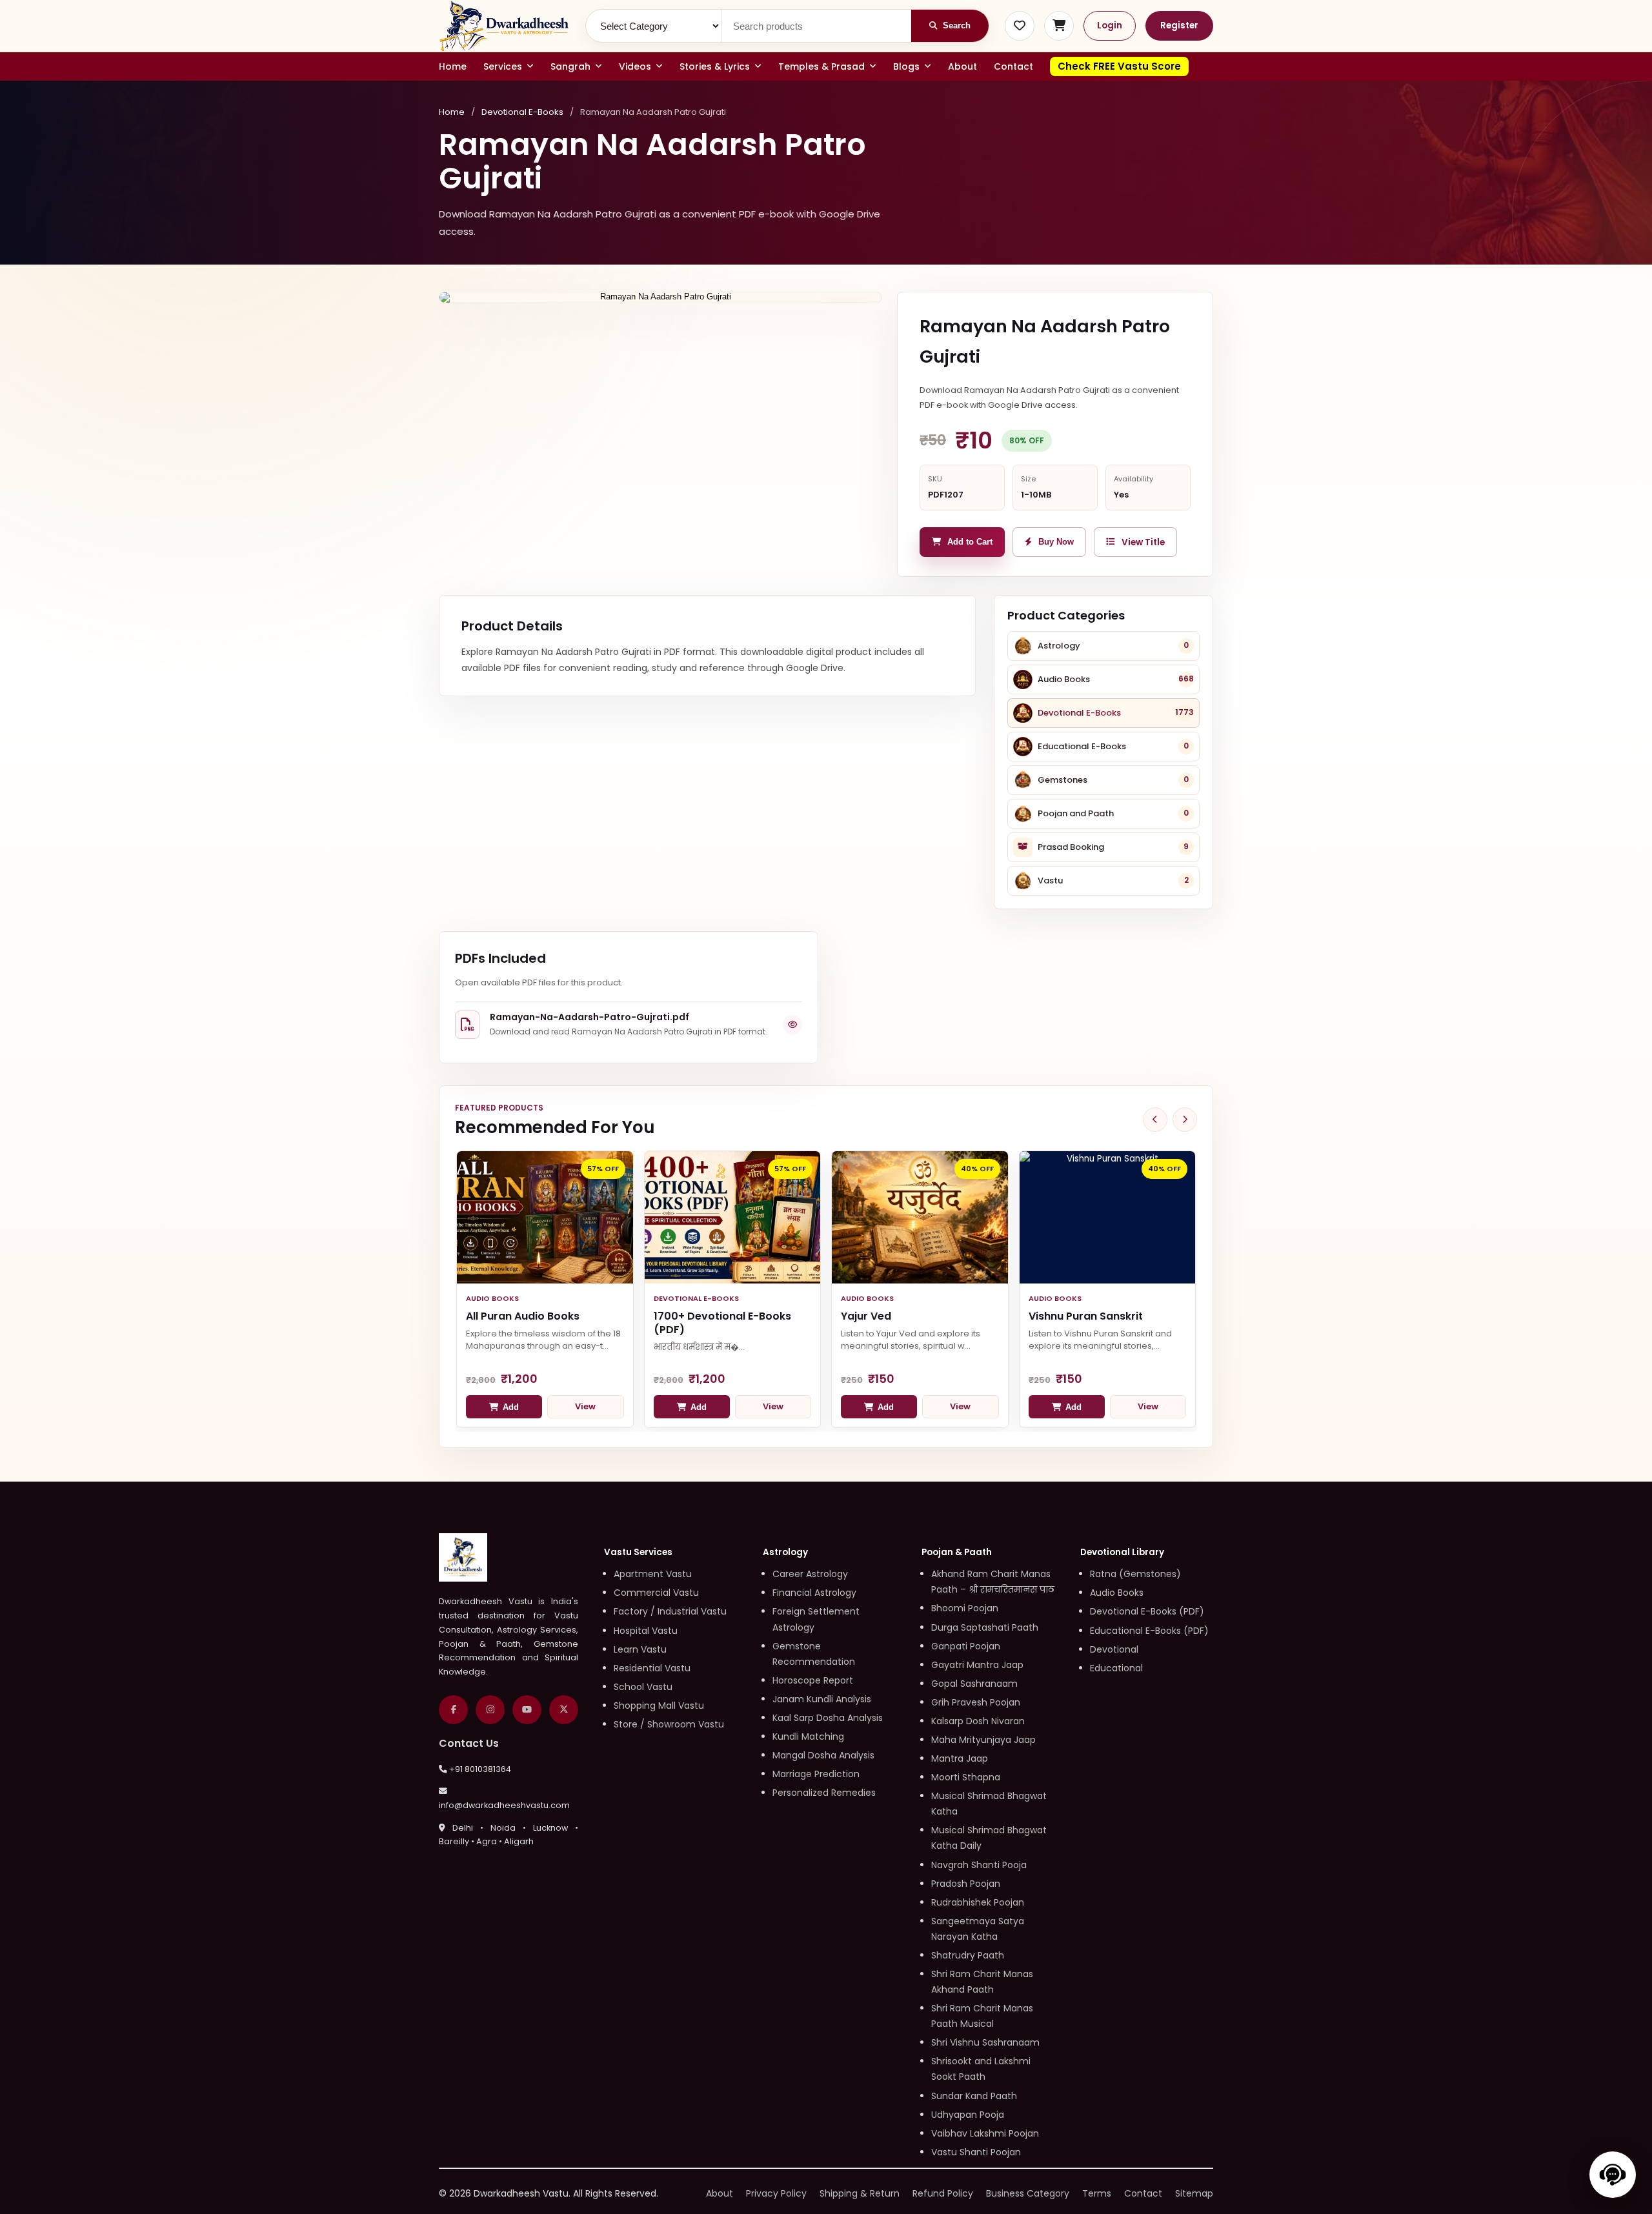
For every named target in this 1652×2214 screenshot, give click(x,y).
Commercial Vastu (656, 1593)
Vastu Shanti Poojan (976, 2152)
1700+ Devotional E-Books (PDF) (722, 1323)
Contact (1013, 66)
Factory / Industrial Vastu (670, 1611)
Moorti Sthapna (966, 1777)
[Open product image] (660, 297)
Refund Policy (943, 2193)
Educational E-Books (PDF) (1149, 1631)
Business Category (1028, 2193)
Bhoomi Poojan (965, 1608)
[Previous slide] (1155, 1120)
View (585, 1406)
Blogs (906, 66)
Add (511, 1407)
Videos (635, 66)
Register (1179, 25)
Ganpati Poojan (966, 1646)
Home (453, 66)
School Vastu (643, 1687)
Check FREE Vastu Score (1119, 66)
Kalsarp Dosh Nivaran (978, 1721)
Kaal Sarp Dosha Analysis (828, 1718)
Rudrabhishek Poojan (978, 1902)
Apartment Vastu (653, 1574)
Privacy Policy (776, 2193)
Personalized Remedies (824, 1793)
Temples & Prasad (821, 66)
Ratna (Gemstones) (1135, 1574)
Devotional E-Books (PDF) (1147, 1611)
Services (503, 66)
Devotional (1114, 1649)
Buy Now (1056, 542)
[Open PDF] (792, 1025)
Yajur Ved (866, 1316)
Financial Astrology (814, 1593)
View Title (1143, 542)
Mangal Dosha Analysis (823, 1755)
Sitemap (1194, 2193)
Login (1110, 25)
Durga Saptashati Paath (985, 1627)
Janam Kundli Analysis (822, 1699)
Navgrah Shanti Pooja (979, 1865)
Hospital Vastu (646, 1631)
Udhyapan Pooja (968, 2115)
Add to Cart (970, 542)
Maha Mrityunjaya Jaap (983, 1740)
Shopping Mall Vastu (659, 1706)
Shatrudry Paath (968, 1955)
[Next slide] (1185, 1120)
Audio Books (1117, 1593)
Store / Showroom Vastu (669, 1724)
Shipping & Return (860, 2193)
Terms (1097, 2193)
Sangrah (570, 66)
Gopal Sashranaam (974, 1684)
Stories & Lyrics (715, 66)
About (962, 66)
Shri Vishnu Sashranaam (985, 2042)
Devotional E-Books (522, 112)
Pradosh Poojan (966, 1884)
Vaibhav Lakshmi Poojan (985, 2133)
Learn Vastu (640, 1649)
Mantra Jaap (960, 1758)
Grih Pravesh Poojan (976, 1702)
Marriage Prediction (816, 1774)
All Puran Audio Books (523, 1316)
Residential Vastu (652, 1668)
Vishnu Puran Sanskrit (1086, 1316)
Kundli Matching (808, 1736)
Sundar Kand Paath (974, 2096)
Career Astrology (810, 1574)
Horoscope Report (813, 1680)
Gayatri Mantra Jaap (977, 1665)
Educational (1116, 1668)
